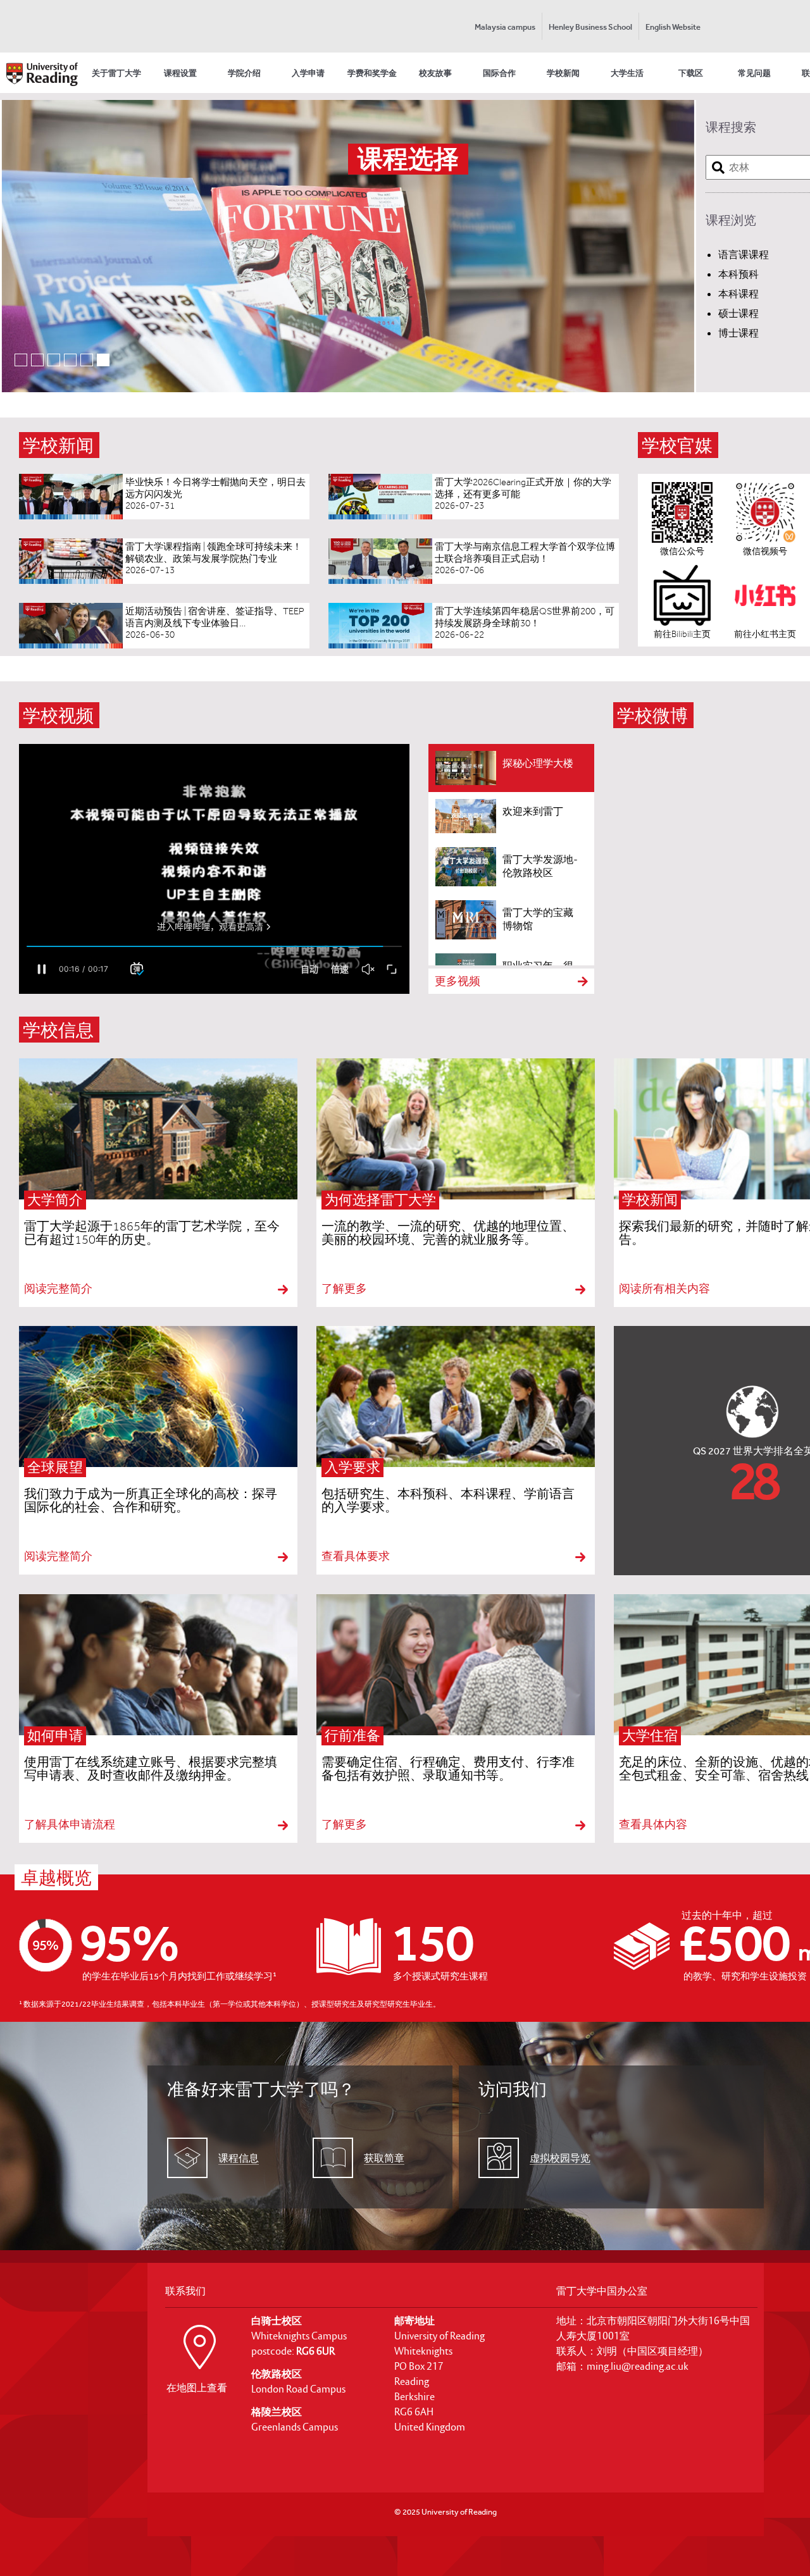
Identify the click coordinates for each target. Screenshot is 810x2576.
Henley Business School (590, 27)
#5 (93, 358)
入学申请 (308, 73)
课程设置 (180, 73)
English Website (673, 27)
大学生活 (627, 73)
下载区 (691, 73)
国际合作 (499, 73)
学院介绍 (244, 73)
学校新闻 (563, 73)
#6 (109, 358)
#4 (76, 358)
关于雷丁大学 (116, 73)
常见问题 (754, 73)
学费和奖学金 (372, 73)
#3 (60, 358)
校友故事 (435, 73)
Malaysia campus (505, 27)
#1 (27, 358)
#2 (43, 358)
